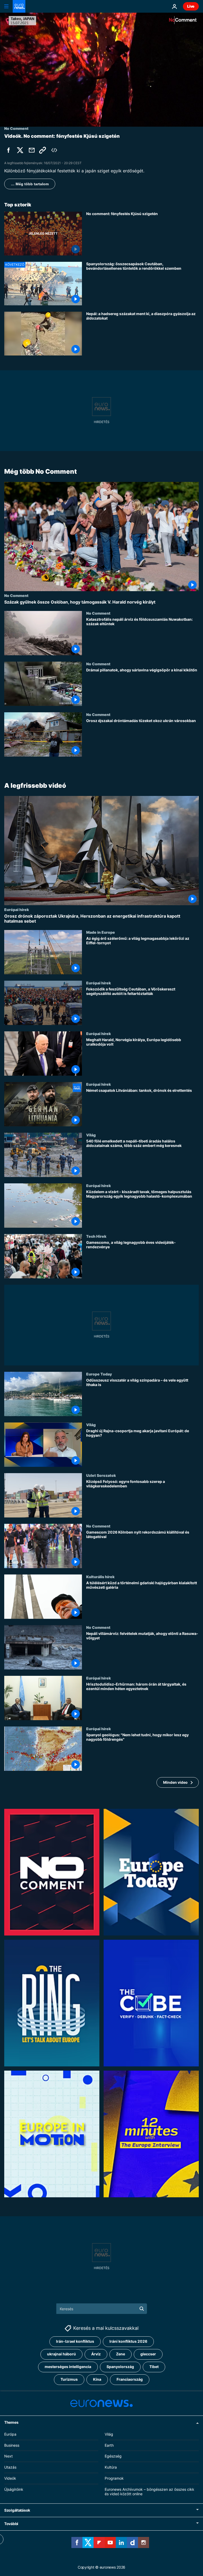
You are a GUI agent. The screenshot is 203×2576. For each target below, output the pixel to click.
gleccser (148, 2354)
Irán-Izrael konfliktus (75, 2341)
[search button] (142, 2309)
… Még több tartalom (30, 184)
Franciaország (130, 2379)
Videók (10, 2478)
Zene (121, 2354)
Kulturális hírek (100, 1577)
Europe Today (99, 1374)
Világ (91, 1135)
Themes (11, 2422)
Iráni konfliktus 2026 (128, 2341)
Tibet (154, 2367)
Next (8, 2456)
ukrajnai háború (61, 2354)
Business (12, 2445)
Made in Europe (101, 932)
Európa (10, 2434)
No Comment (16, 595)
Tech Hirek (96, 1236)
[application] (101, 70)
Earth (109, 2445)
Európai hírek (17, 909)
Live (191, 6)
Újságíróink (14, 2489)
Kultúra (111, 2467)
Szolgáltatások (17, 2510)
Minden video (175, 1782)
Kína (97, 2379)
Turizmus (69, 2379)
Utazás (10, 2467)
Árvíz (96, 2354)
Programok (114, 2478)
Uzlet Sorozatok (101, 1475)
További (11, 2524)
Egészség (113, 2456)
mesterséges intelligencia (68, 2367)
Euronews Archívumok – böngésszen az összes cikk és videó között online (149, 2492)
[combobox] (102, 2309)
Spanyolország (120, 2367)
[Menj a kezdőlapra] (19, 6)
